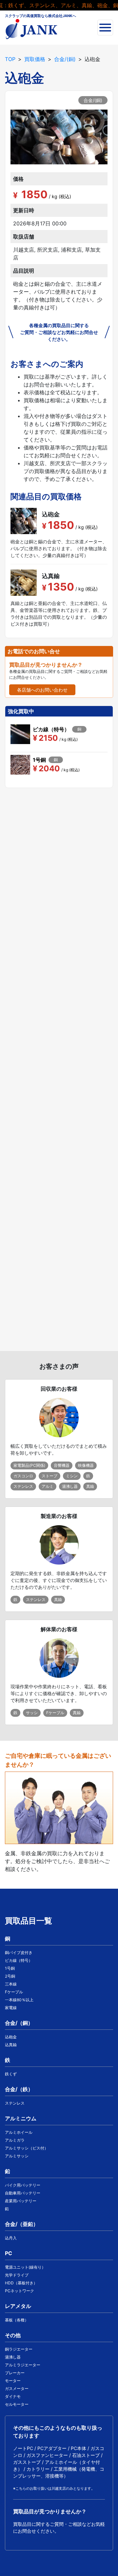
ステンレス (23, 1486)
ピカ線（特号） (19, 1960)
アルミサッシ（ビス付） (27, 2148)
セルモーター (17, 2404)
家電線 (11, 2008)
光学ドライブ (17, 2275)
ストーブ (49, 1476)
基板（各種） (17, 2320)
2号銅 (10, 1976)
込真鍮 (11, 2045)
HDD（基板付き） (21, 2283)
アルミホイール (19, 2132)
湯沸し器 (70, 1486)
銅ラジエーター (19, 2349)
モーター (13, 2381)
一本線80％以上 (19, 2000)
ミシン (72, 1476)
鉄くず (11, 2074)
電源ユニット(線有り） (25, 2267)
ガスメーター (17, 2389)
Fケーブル (55, 1713)
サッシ (32, 1713)
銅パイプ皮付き (19, 1953)
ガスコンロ (23, 1476)
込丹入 (11, 2238)
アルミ (48, 1486)
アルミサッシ (17, 2156)
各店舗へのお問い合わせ (42, 690)
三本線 (11, 1984)
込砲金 (11, 2037)
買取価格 (35, 59)
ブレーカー (15, 2373)
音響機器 (62, 1465)
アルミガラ (15, 2140)
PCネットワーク (20, 2291)
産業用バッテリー (21, 2201)
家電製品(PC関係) (29, 1465)
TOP (10, 59)
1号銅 (10, 1968)
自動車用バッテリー (23, 2193)
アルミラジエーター (23, 2365)
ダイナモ (13, 2396)
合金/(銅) (65, 59)
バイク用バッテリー (23, 2185)
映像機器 (86, 1465)
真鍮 (90, 1486)
